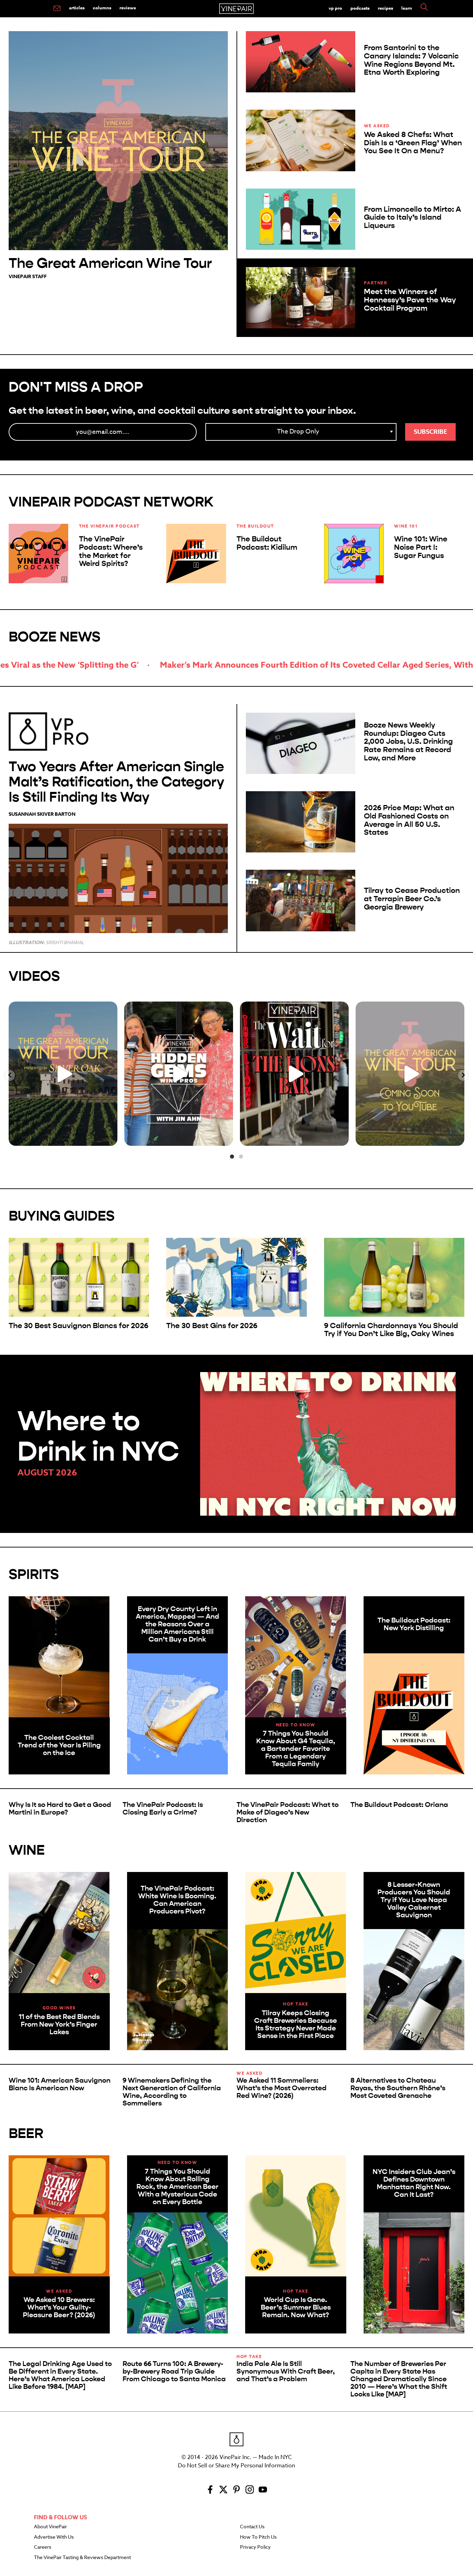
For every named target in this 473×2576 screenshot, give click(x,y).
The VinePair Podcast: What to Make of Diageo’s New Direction (288, 1812)
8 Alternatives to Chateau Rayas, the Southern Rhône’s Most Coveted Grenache (398, 2088)
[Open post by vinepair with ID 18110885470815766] (410, 1074)
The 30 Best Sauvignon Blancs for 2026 (78, 1326)
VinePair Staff (28, 277)
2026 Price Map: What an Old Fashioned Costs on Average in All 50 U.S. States (409, 820)
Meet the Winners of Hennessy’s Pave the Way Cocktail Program (410, 300)
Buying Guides (62, 1216)
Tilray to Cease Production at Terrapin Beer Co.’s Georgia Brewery (412, 899)
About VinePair (50, 2527)
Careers (43, 2547)
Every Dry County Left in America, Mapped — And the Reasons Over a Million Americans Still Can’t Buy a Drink (177, 1624)
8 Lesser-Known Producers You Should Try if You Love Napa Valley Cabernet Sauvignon (414, 1900)
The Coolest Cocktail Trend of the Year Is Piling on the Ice (59, 1745)
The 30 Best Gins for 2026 (212, 1326)
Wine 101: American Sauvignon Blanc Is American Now (60, 2084)
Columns (102, 8)
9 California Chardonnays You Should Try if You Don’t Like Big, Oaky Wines (391, 1330)
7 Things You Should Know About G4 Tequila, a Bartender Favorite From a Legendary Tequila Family (296, 1749)
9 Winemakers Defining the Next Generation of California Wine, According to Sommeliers (172, 2092)
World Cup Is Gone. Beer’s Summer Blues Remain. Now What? (296, 2307)
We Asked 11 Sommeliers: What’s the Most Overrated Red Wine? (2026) (282, 2088)
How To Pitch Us (258, 2537)
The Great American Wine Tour (110, 263)
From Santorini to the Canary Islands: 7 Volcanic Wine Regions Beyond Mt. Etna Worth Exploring (411, 60)
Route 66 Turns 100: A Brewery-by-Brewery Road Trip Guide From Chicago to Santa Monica (174, 2371)
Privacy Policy (255, 2547)
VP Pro (335, 8)
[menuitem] (57, 9)
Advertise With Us (54, 2537)
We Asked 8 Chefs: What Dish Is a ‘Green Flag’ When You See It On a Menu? (413, 143)
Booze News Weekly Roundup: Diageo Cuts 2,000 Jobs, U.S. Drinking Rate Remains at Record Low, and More (408, 742)
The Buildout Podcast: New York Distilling (414, 1624)
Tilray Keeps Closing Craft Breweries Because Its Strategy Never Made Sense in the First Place (296, 2024)
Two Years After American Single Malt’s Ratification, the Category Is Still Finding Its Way (117, 782)
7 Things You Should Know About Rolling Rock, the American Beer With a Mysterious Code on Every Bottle (177, 2187)
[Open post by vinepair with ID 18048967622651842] (63, 1074)
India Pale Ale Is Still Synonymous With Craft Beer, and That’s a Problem (286, 2371)
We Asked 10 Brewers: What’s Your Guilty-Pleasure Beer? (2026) (59, 2307)
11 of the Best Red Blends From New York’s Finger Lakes (59, 2024)
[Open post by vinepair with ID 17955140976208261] (294, 1074)
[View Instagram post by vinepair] (110, 1137)
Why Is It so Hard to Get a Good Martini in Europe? (60, 1808)
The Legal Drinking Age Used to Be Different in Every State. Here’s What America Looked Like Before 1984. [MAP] (60, 2375)
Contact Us (252, 2527)
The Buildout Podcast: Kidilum (267, 543)
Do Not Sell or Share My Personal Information (237, 2466)
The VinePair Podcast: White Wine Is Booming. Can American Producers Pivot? (177, 1900)
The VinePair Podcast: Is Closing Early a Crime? (163, 1808)
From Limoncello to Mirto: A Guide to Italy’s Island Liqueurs (413, 218)
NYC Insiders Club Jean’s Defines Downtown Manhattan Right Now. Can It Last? (414, 2183)
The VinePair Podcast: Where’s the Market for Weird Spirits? (111, 551)
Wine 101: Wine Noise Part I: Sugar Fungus (421, 547)
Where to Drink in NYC (98, 1436)
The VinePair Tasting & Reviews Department (82, 2558)
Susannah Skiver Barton (42, 814)
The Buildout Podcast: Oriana (399, 1805)
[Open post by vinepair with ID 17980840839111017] (179, 1074)
